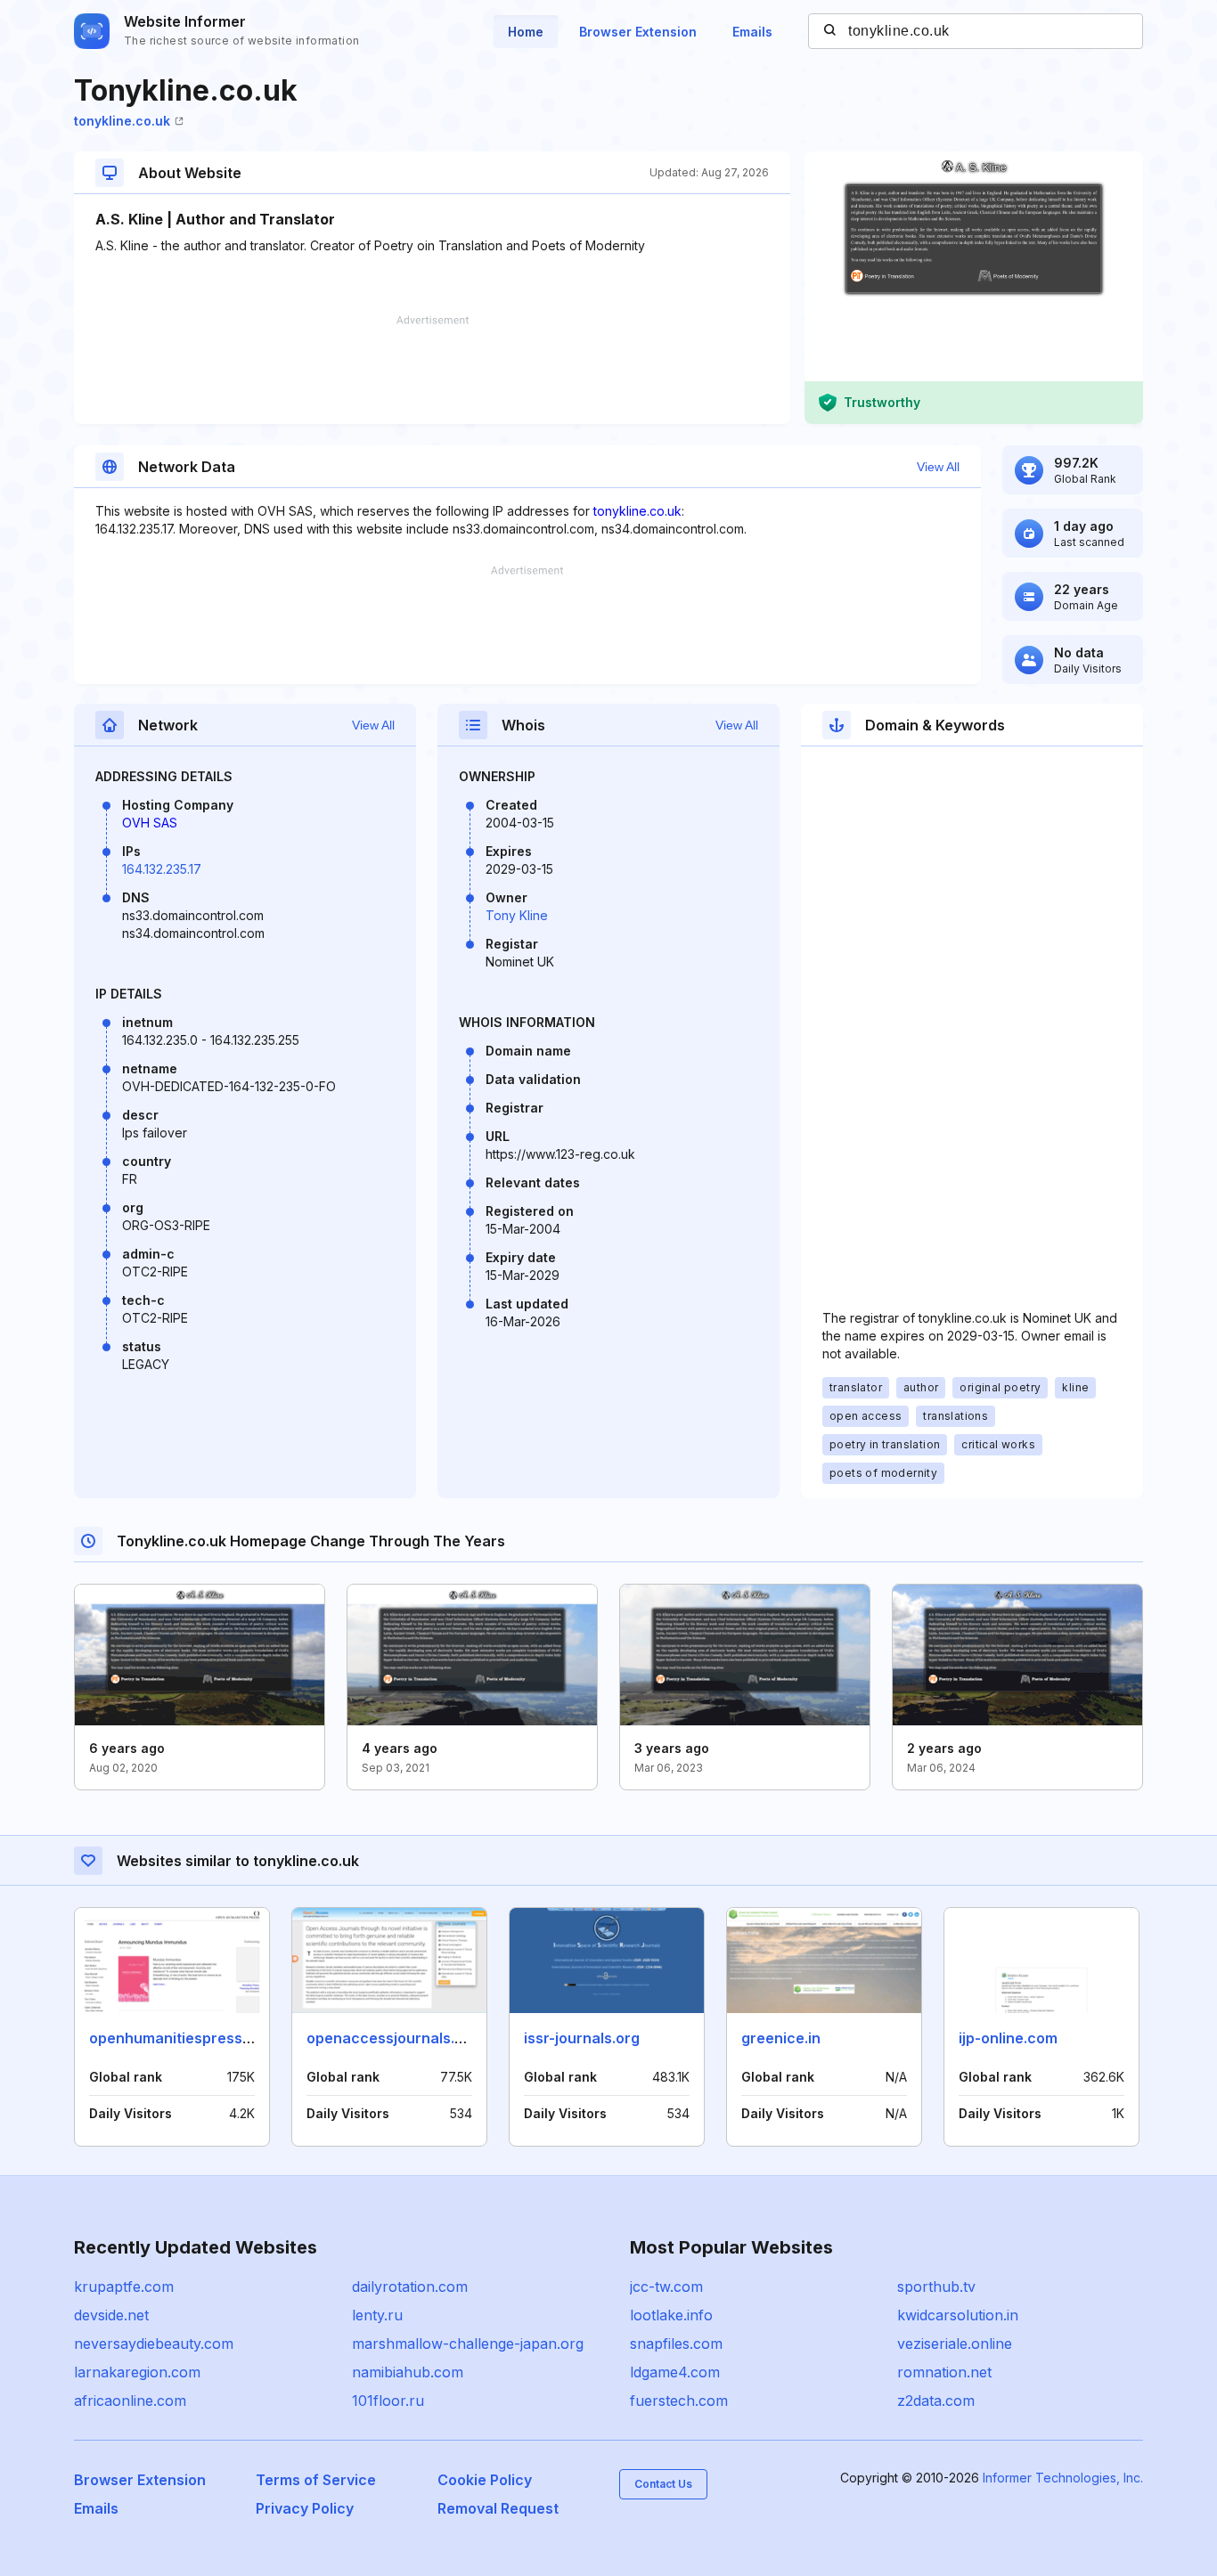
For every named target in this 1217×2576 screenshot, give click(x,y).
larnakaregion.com (137, 2372)
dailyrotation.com (410, 2287)
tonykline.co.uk (122, 121)
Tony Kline (517, 915)
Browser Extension (638, 32)
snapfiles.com (676, 2344)
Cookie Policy (485, 2480)
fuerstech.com (679, 2401)
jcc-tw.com (666, 2287)
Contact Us (663, 2484)
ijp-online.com (1008, 2038)
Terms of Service (316, 2480)
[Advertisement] (432, 370)
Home (526, 32)
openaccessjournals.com (396, 2038)
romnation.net (944, 2372)
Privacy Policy (305, 2508)
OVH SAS (150, 823)
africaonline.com (130, 2401)
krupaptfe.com (124, 2287)
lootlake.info (671, 2315)
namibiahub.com (408, 2372)
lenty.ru (377, 2315)
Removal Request (498, 2508)
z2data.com (936, 2401)
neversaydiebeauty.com (154, 2344)
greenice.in (781, 2038)
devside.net (111, 2315)
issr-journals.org (582, 2038)
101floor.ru (388, 2401)
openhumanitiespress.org (180, 2038)
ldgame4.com (675, 2372)
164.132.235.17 (162, 869)
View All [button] (938, 467)
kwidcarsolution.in (958, 2315)
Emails (752, 32)
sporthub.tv (936, 2287)
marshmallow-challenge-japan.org (468, 2344)
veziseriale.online (955, 2344)
